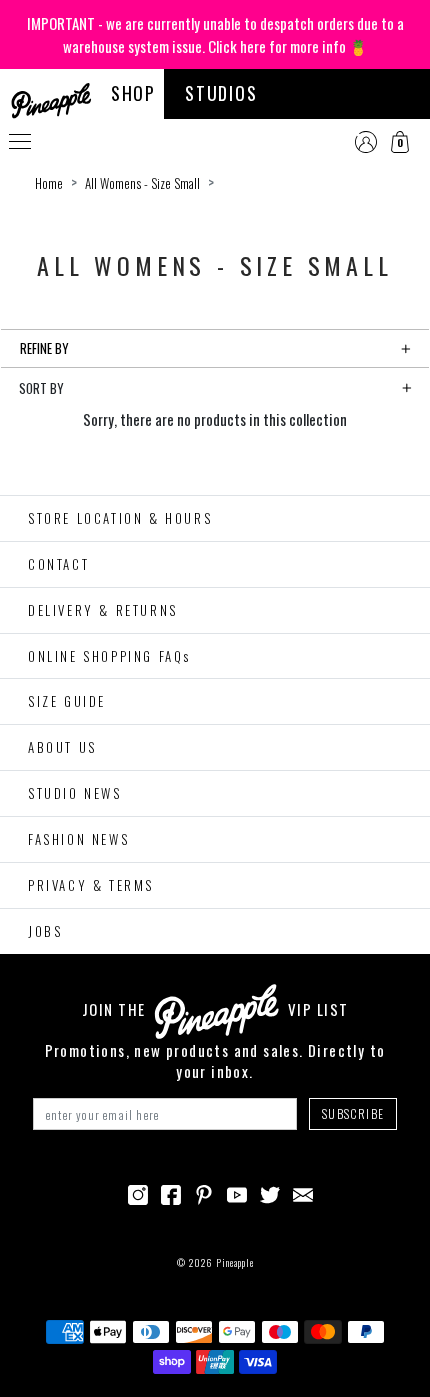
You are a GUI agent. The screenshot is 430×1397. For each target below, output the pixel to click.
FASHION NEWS (78, 839)
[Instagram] (138, 1192)
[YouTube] (237, 1192)
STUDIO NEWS (75, 793)
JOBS (45, 931)
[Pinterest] (204, 1192)
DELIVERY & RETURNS (103, 610)
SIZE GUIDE (67, 701)
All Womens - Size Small (142, 183)
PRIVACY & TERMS (91, 885)
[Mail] (303, 1192)
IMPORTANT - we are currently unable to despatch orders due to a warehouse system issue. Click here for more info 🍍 (215, 34)
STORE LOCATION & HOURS (120, 518)
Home (49, 183)
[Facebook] (171, 1192)
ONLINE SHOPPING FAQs (109, 656)
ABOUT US (62, 747)
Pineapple (235, 1262)
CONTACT (58, 564)
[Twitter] (270, 1192)
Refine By (44, 348)
